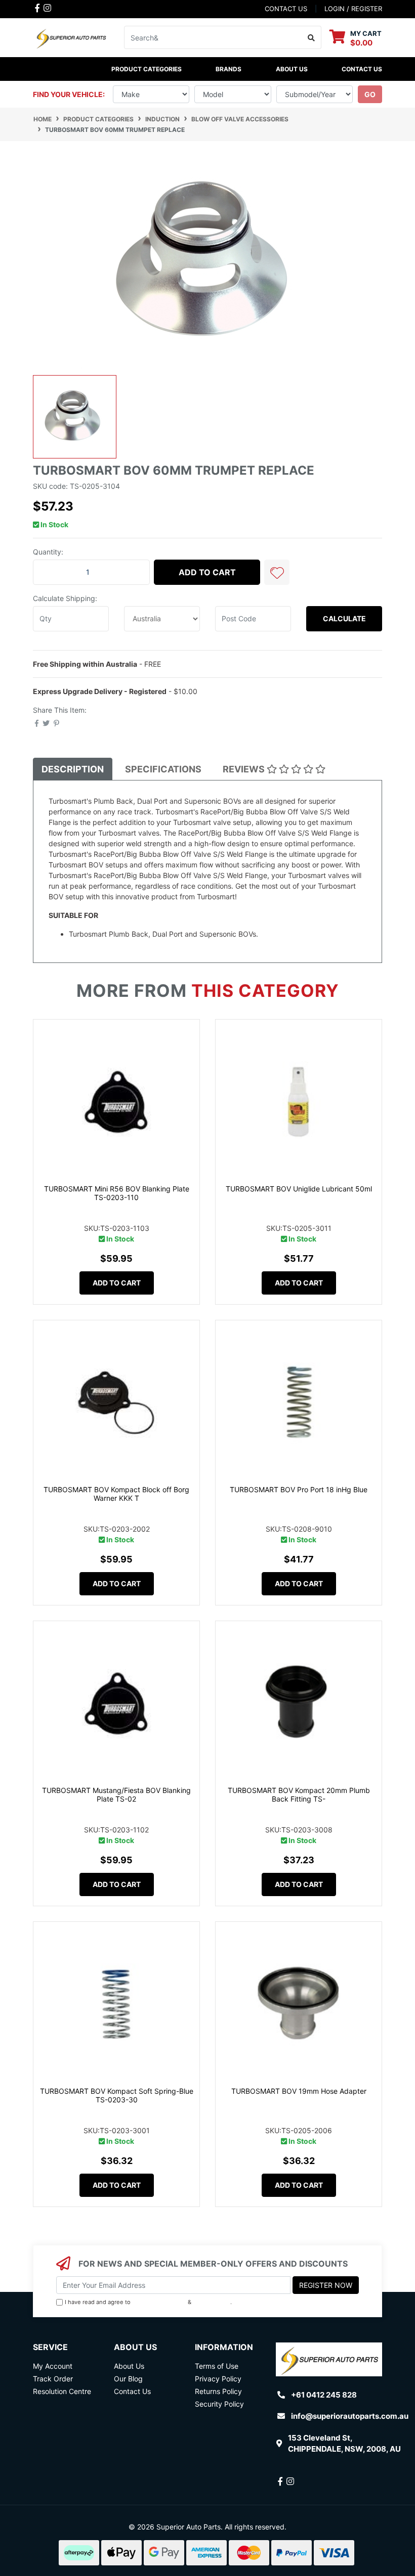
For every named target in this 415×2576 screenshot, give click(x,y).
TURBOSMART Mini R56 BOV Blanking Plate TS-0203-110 (117, 1193)
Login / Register (353, 9)
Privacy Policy (212, 2302)
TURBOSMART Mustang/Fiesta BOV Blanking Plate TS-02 (116, 1795)
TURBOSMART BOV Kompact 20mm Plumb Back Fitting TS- (299, 1795)
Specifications (163, 769)
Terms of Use (217, 2366)
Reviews (245, 769)
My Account (53, 2366)
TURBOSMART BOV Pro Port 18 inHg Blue (299, 1489)
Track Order (53, 2379)
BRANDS (229, 69)
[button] (277, 572)
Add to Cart (207, 572)
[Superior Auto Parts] (71, 37)
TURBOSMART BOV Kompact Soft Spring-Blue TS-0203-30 (117, 2095)
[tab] (73, 769)
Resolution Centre (62, 2391)
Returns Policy (218, 2391)
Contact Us (362, 69)
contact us (286, 9)
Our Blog (128, 2379)
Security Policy (219, 2404)
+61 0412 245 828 (324, 2395)
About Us (292, 69)
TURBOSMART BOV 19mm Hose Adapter (299, 2091)
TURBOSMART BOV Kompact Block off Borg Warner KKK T (116, 1494)
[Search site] (312, 37)
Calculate (344, 618)
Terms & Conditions (159, 2302)
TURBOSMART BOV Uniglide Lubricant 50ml (299, 1189)
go (370, 94)
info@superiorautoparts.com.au (350, 2416)
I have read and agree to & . (148, 2302)
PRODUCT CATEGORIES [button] (147, 69)
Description (73, 769)
